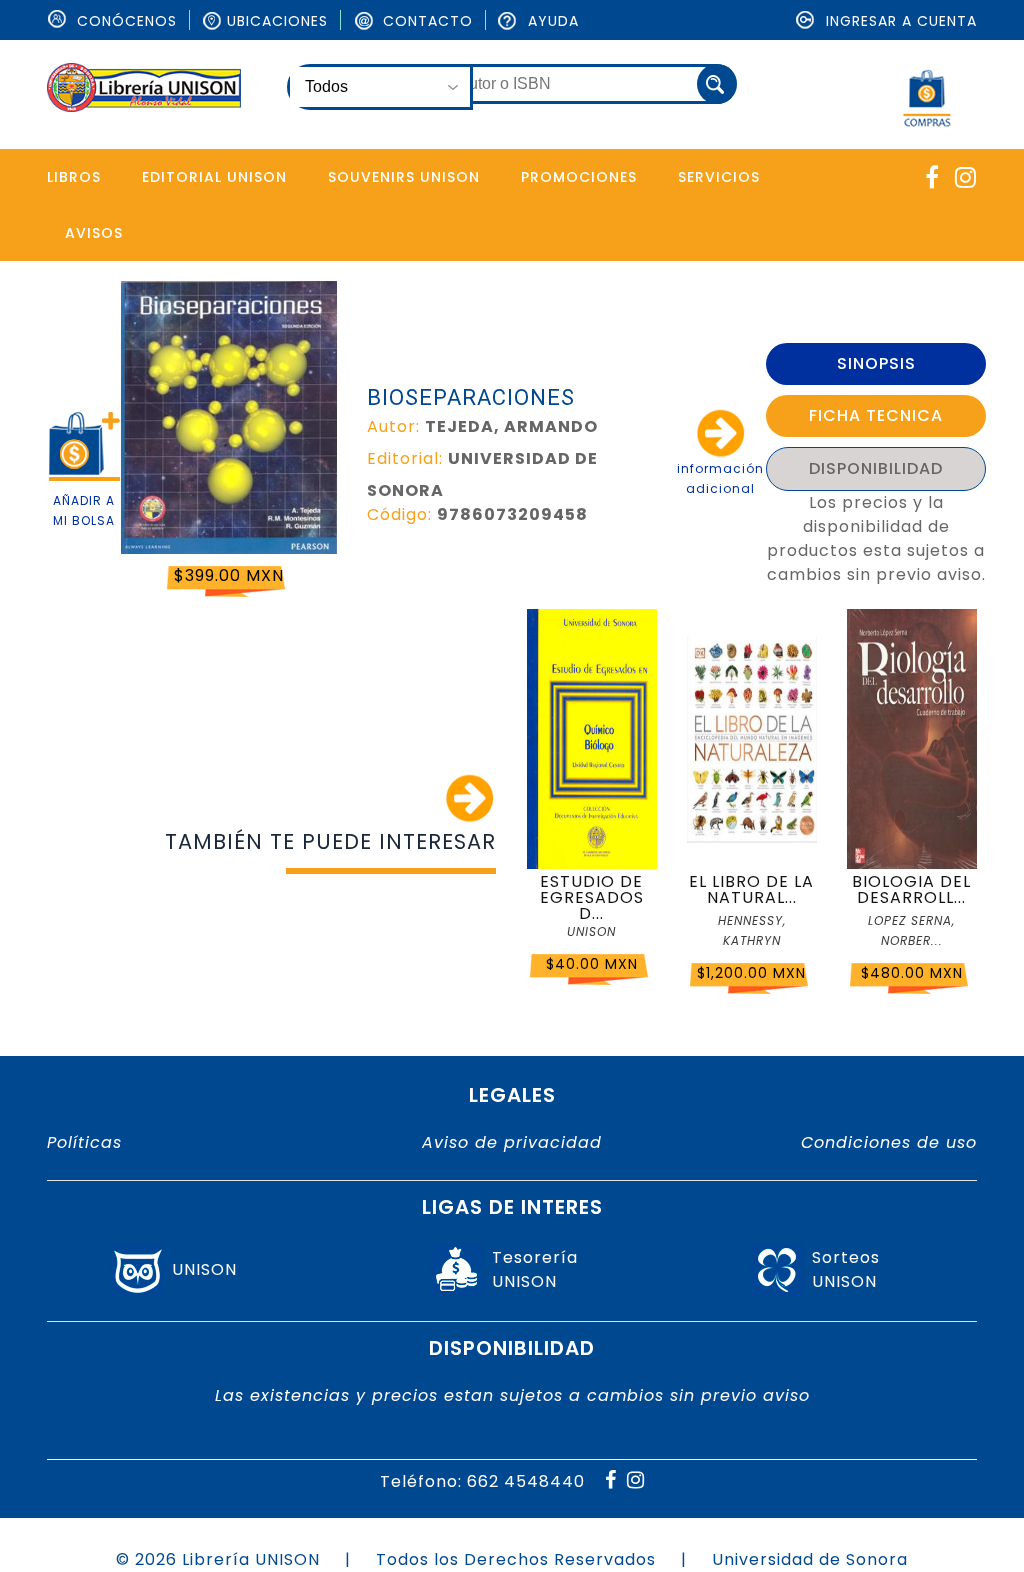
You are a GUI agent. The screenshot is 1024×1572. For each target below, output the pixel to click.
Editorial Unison (214, 177)
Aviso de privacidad (512, 1142)
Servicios (719, 177)
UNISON (204, 1269)
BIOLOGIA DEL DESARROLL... (911, 889)
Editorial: (405, 458)
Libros (74, 177)
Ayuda (551, 21)
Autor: (393, 426)
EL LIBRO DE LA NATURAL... (751, 889)
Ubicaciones (277, 21)
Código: (399, 514)
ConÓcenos (124, 21)
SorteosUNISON (846, 1269)
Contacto (425, 21)
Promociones (579, 177)
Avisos (94, 233)
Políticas (84, 1142)
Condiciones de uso (889, 1142)
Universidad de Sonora (810, 1559)
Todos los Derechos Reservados (516, 1559)
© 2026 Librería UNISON (218, 1559)
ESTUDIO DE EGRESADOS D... (592, 897)
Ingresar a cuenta (899, 21)
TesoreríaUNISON (535, 1269)
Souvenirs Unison (404, 177)
